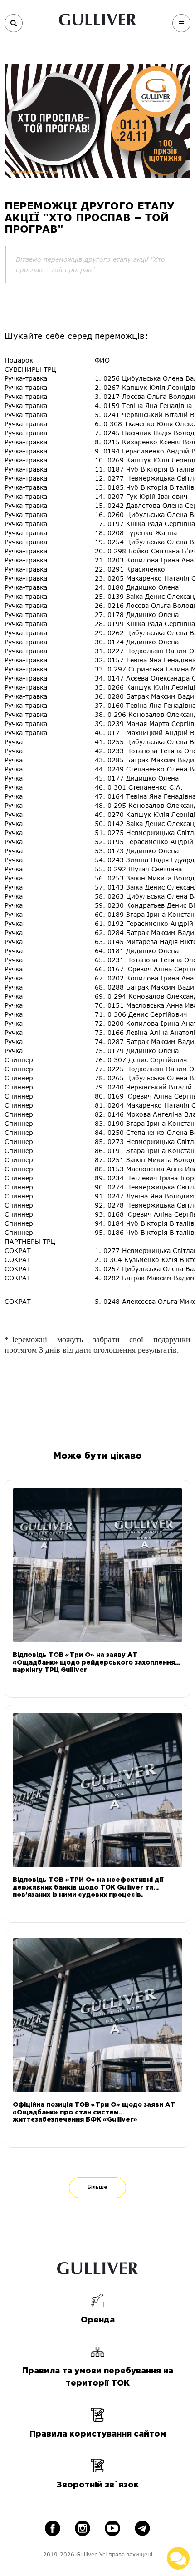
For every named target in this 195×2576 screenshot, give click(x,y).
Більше (97, 2187)
